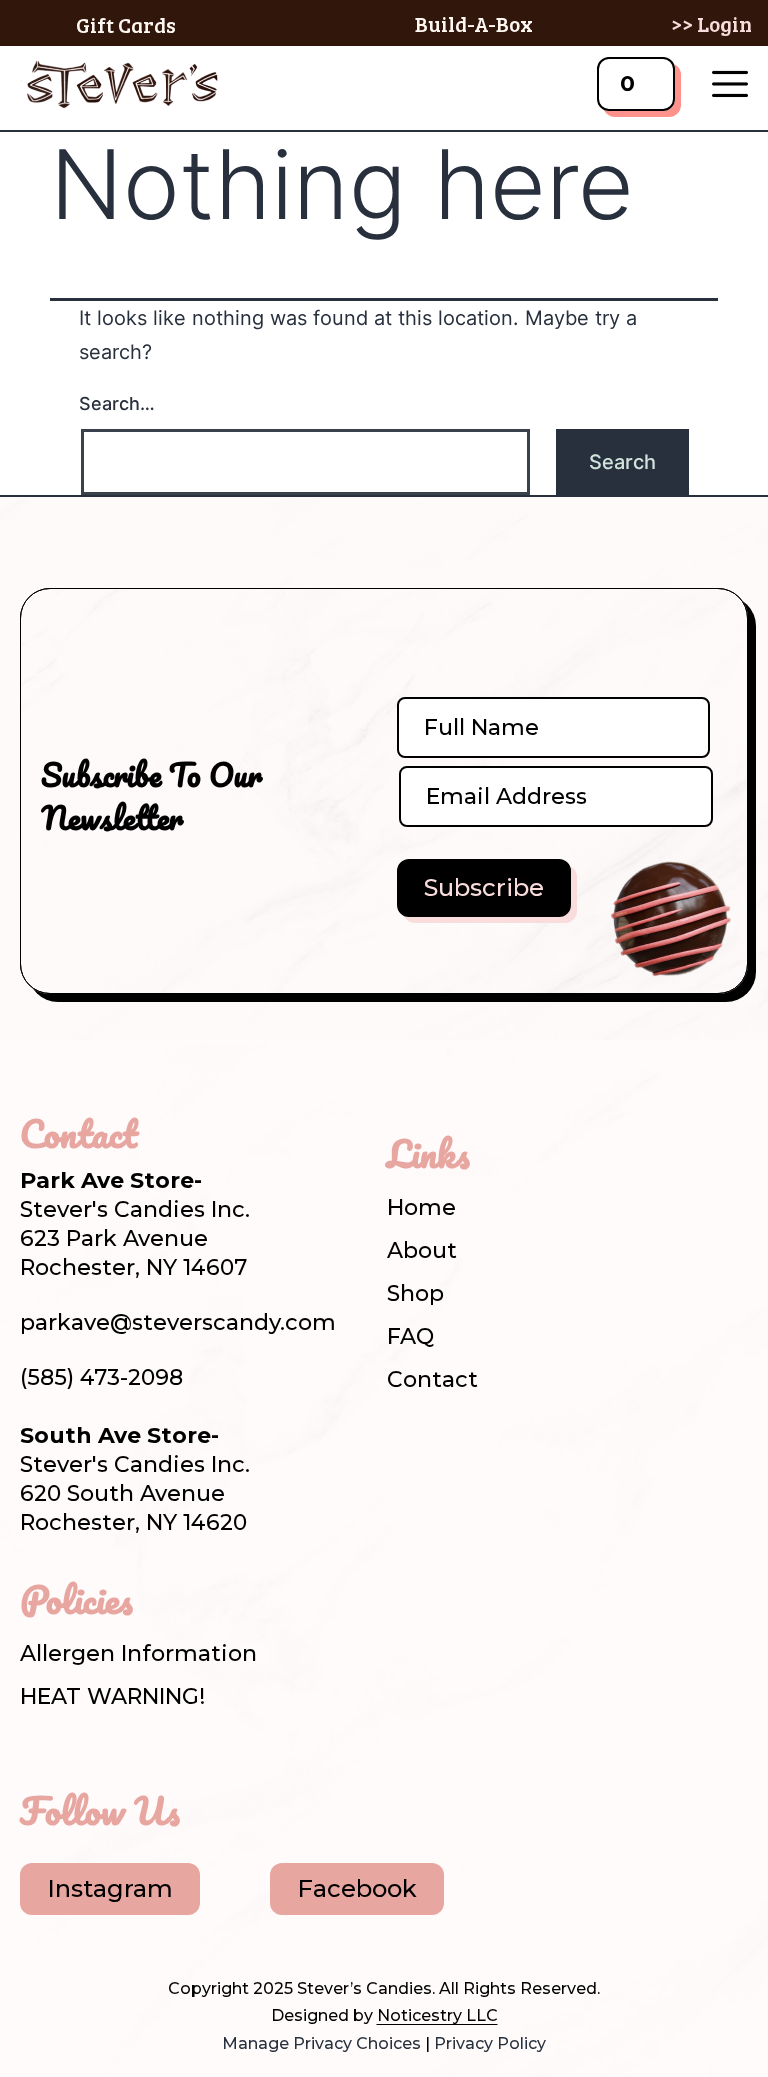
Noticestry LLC (437, 2015)
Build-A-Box (474, 23)
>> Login (711, 23)
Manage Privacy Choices (321, 2043)
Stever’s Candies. (366, 1988)
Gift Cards (126, 24)
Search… (117, 403)
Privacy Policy (490, 2043)
